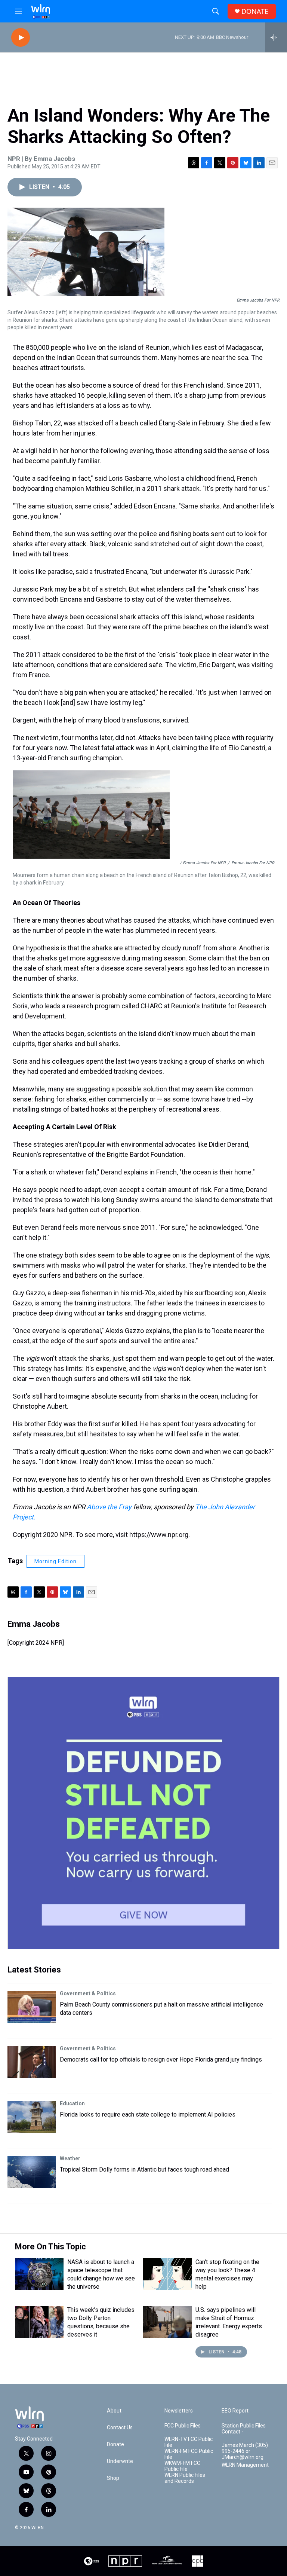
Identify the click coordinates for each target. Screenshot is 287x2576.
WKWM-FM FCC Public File (182, 2466)
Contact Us (120, 2428)
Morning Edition (55, 1561)
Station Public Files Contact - (244, 2429)
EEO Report (235, 2411)
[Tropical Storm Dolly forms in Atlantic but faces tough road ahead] (32, 2172)
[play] (21, 38)
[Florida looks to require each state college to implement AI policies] (32, 2117)
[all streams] (276, 37)
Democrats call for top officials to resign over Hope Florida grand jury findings (161, 2059)
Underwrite (120, 2461)
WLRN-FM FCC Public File (189, 2454)
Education (72, 2103)
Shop (113, 2478)
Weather (70, 2158)
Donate (115, 2444)
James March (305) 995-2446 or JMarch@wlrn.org (245, 2451)
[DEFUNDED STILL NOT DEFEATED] (143, 1813)
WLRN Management (245, 2465)
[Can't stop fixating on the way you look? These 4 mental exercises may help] (167, 2274)
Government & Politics (88, 1993)
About (114, 2411)
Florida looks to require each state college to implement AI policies (148, 2114)
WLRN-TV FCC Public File (189, 2442)
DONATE (255, 11)
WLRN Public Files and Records (185, 2478)
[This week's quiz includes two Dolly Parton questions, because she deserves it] (39, 2322)
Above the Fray (109, 1507)
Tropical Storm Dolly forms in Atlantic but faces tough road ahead (144, 2169)
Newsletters (179, 2411)
